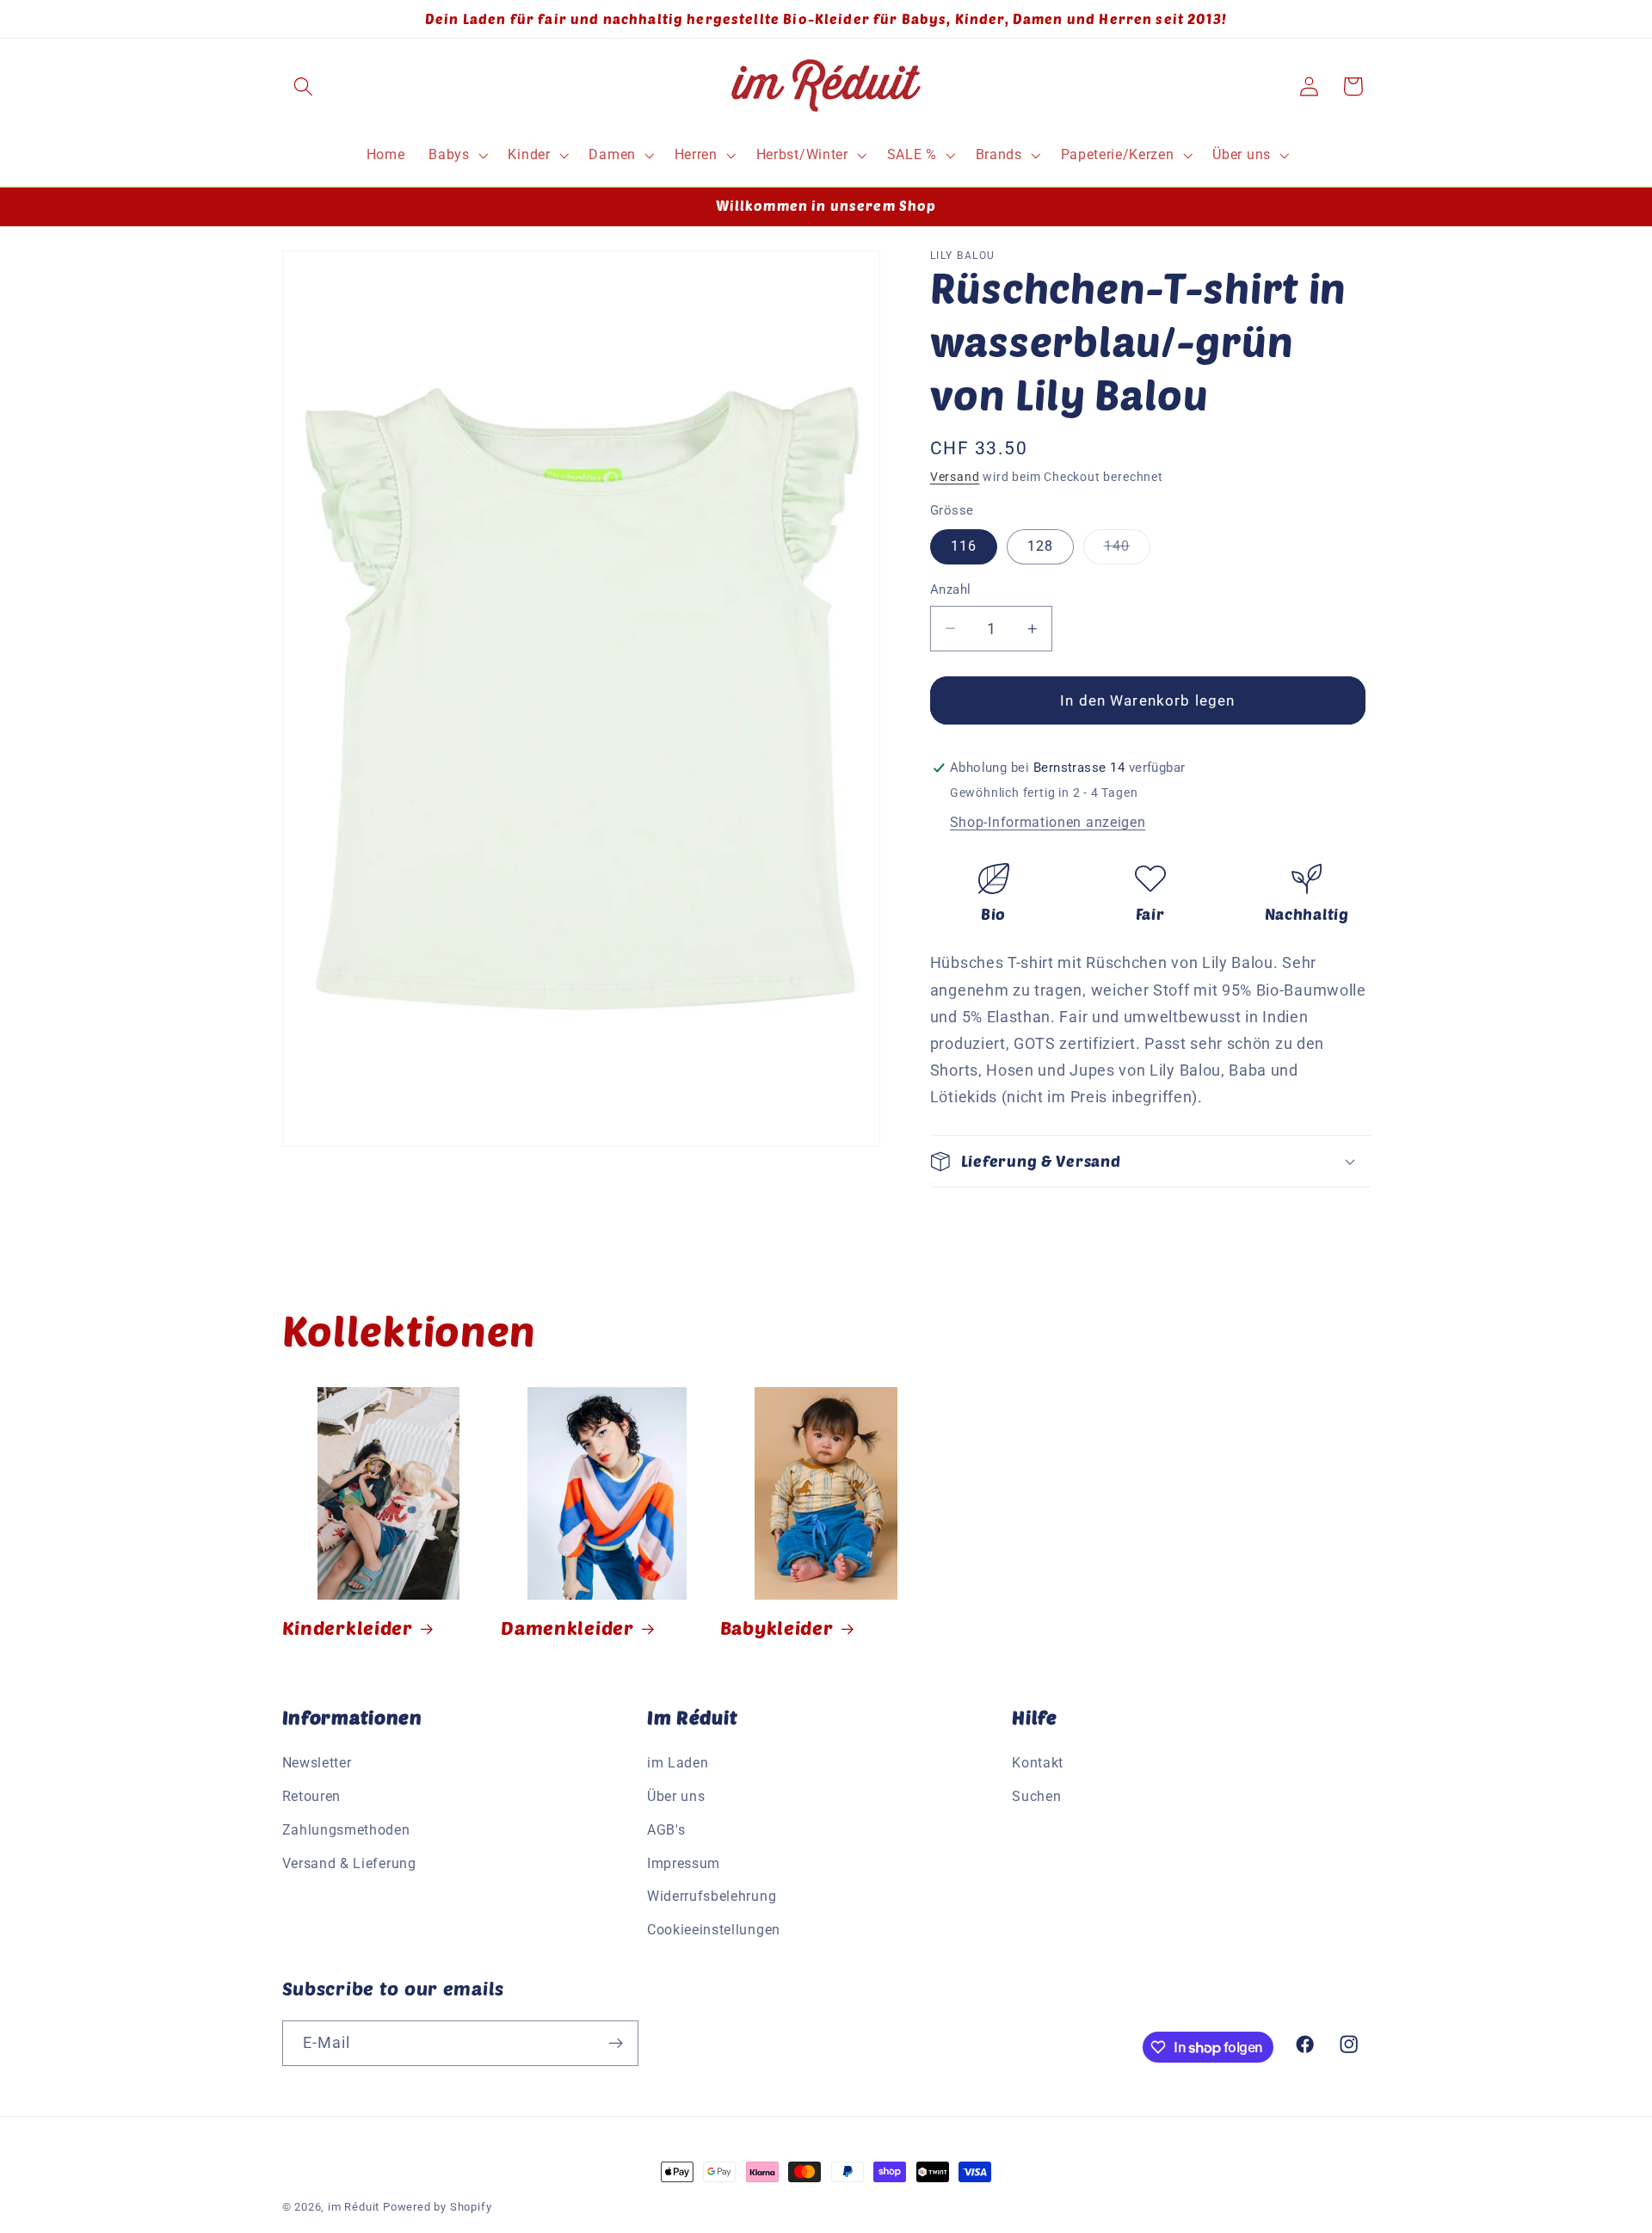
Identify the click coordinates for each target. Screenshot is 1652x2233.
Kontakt (1038, 1763)
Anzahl (951, 589)
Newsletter (317, 1763)
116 (964, 546)
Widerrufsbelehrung (712, 1896)
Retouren (312, 1796)
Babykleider (777, 1627)
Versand (955, 477)
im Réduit (354, 2207)
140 (1127, 551)
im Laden (678, 1763)
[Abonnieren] (616, 2044)
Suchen (1036, 1796)
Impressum (684, 1863)
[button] (304, 86)
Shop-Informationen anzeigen (1048, 822)
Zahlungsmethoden (346, 1830)
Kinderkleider (348, 1627)
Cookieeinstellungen (714, 1930)
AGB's (666, 1830)
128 (1040, 546)
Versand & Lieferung (349, 1863)
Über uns (676, 1796)
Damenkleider (567, 1627)
